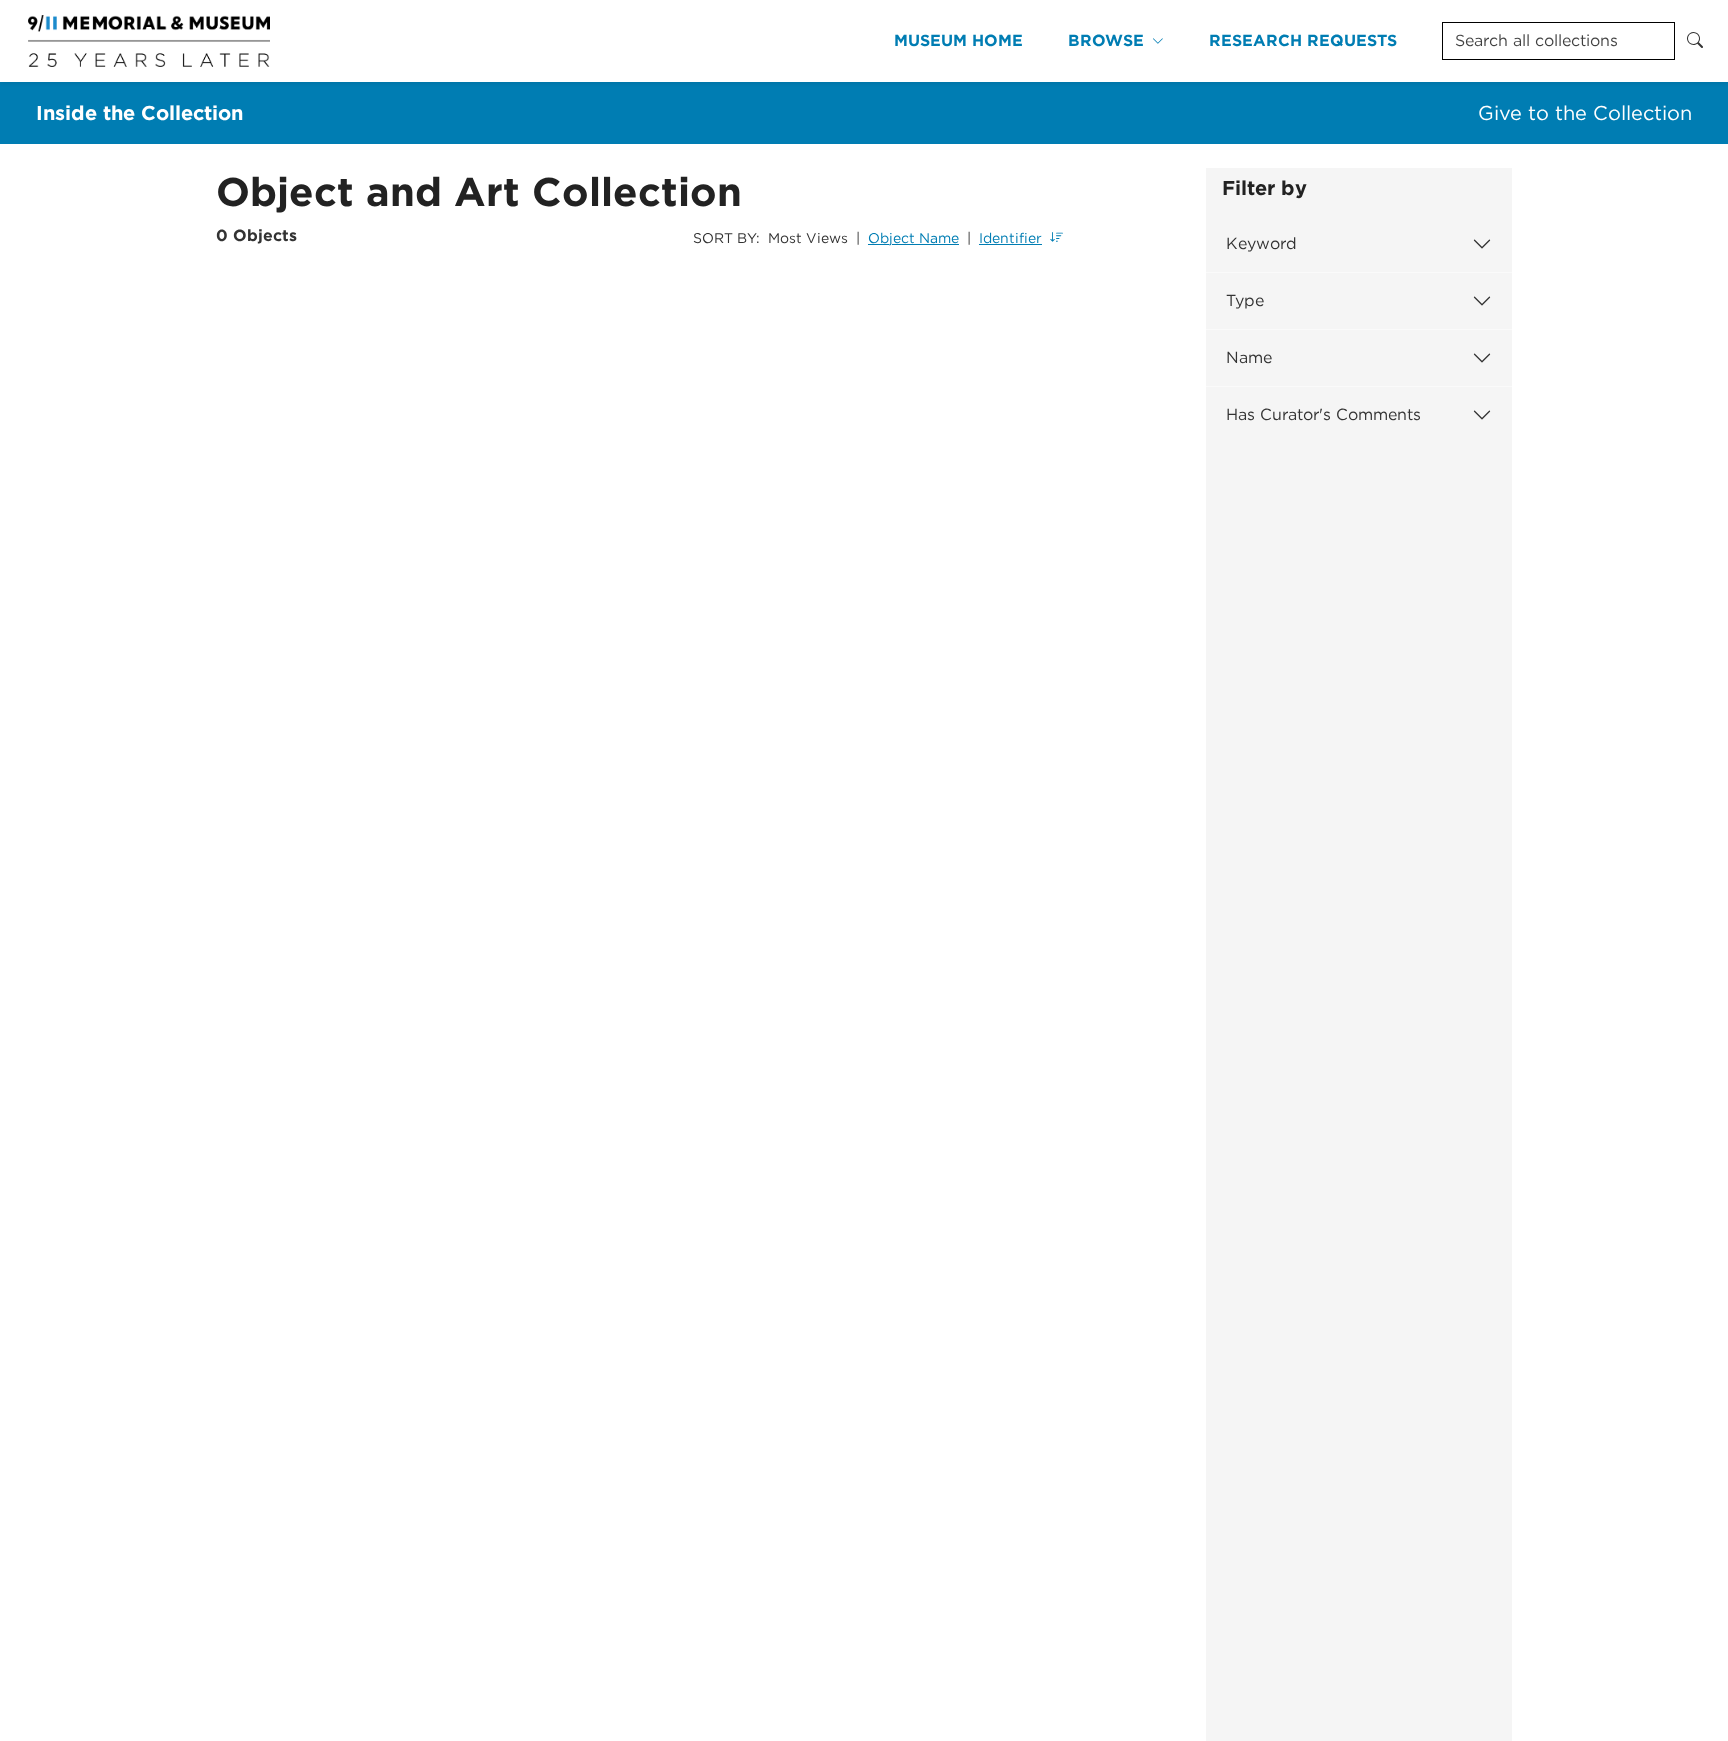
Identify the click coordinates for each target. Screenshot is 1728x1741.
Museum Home (958, 40)
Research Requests (1303, 40)
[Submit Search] (1695, 41)
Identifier (1010, 238)
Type (1245, 300)
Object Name (913, 238)
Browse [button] (1106, 40)
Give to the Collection (1585, 113)
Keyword (1261, 243)
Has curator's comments (1323, 414)
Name (1249, 357)
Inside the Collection (139, 113)
